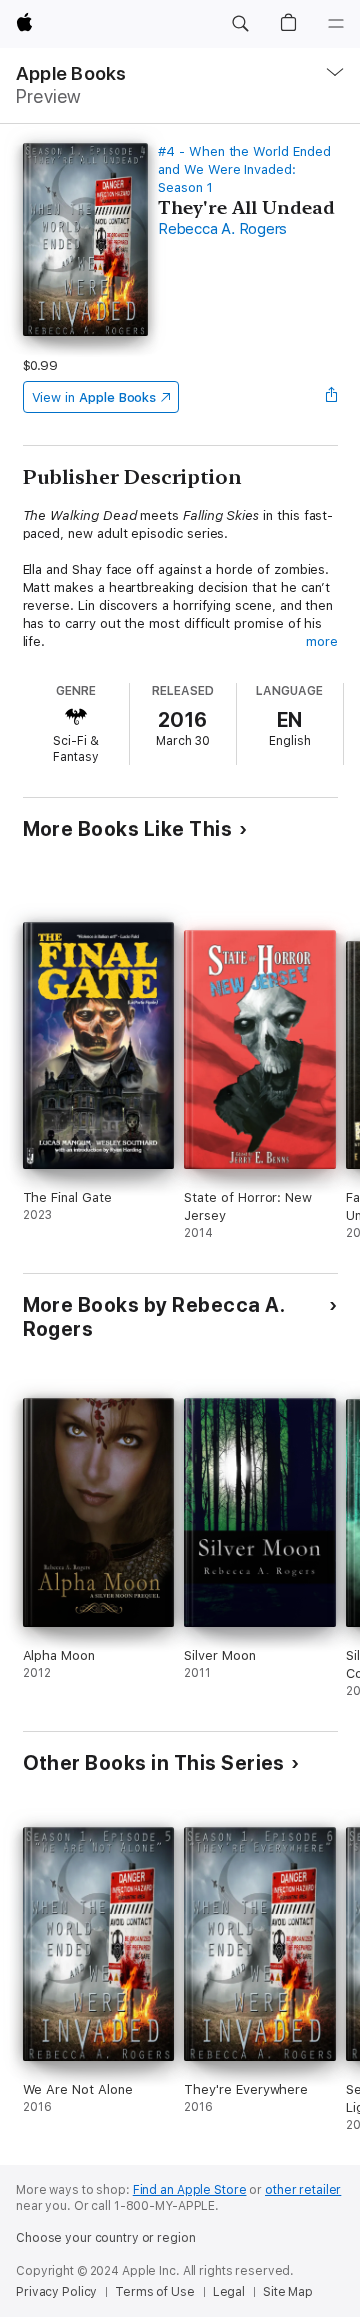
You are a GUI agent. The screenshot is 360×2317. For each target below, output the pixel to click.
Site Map (288, 2292)
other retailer (303, 2190)
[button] (240, 24)
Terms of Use (155, 2292)
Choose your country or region (106, 2238)
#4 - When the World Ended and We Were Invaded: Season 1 (244, 169)
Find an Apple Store (190, 2190)
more (322, 641)
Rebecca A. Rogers (222, 229)
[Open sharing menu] (331, 397)
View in (94, 397)
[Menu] (336, 24)
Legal (229, 2292)
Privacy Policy (56, 2292)
